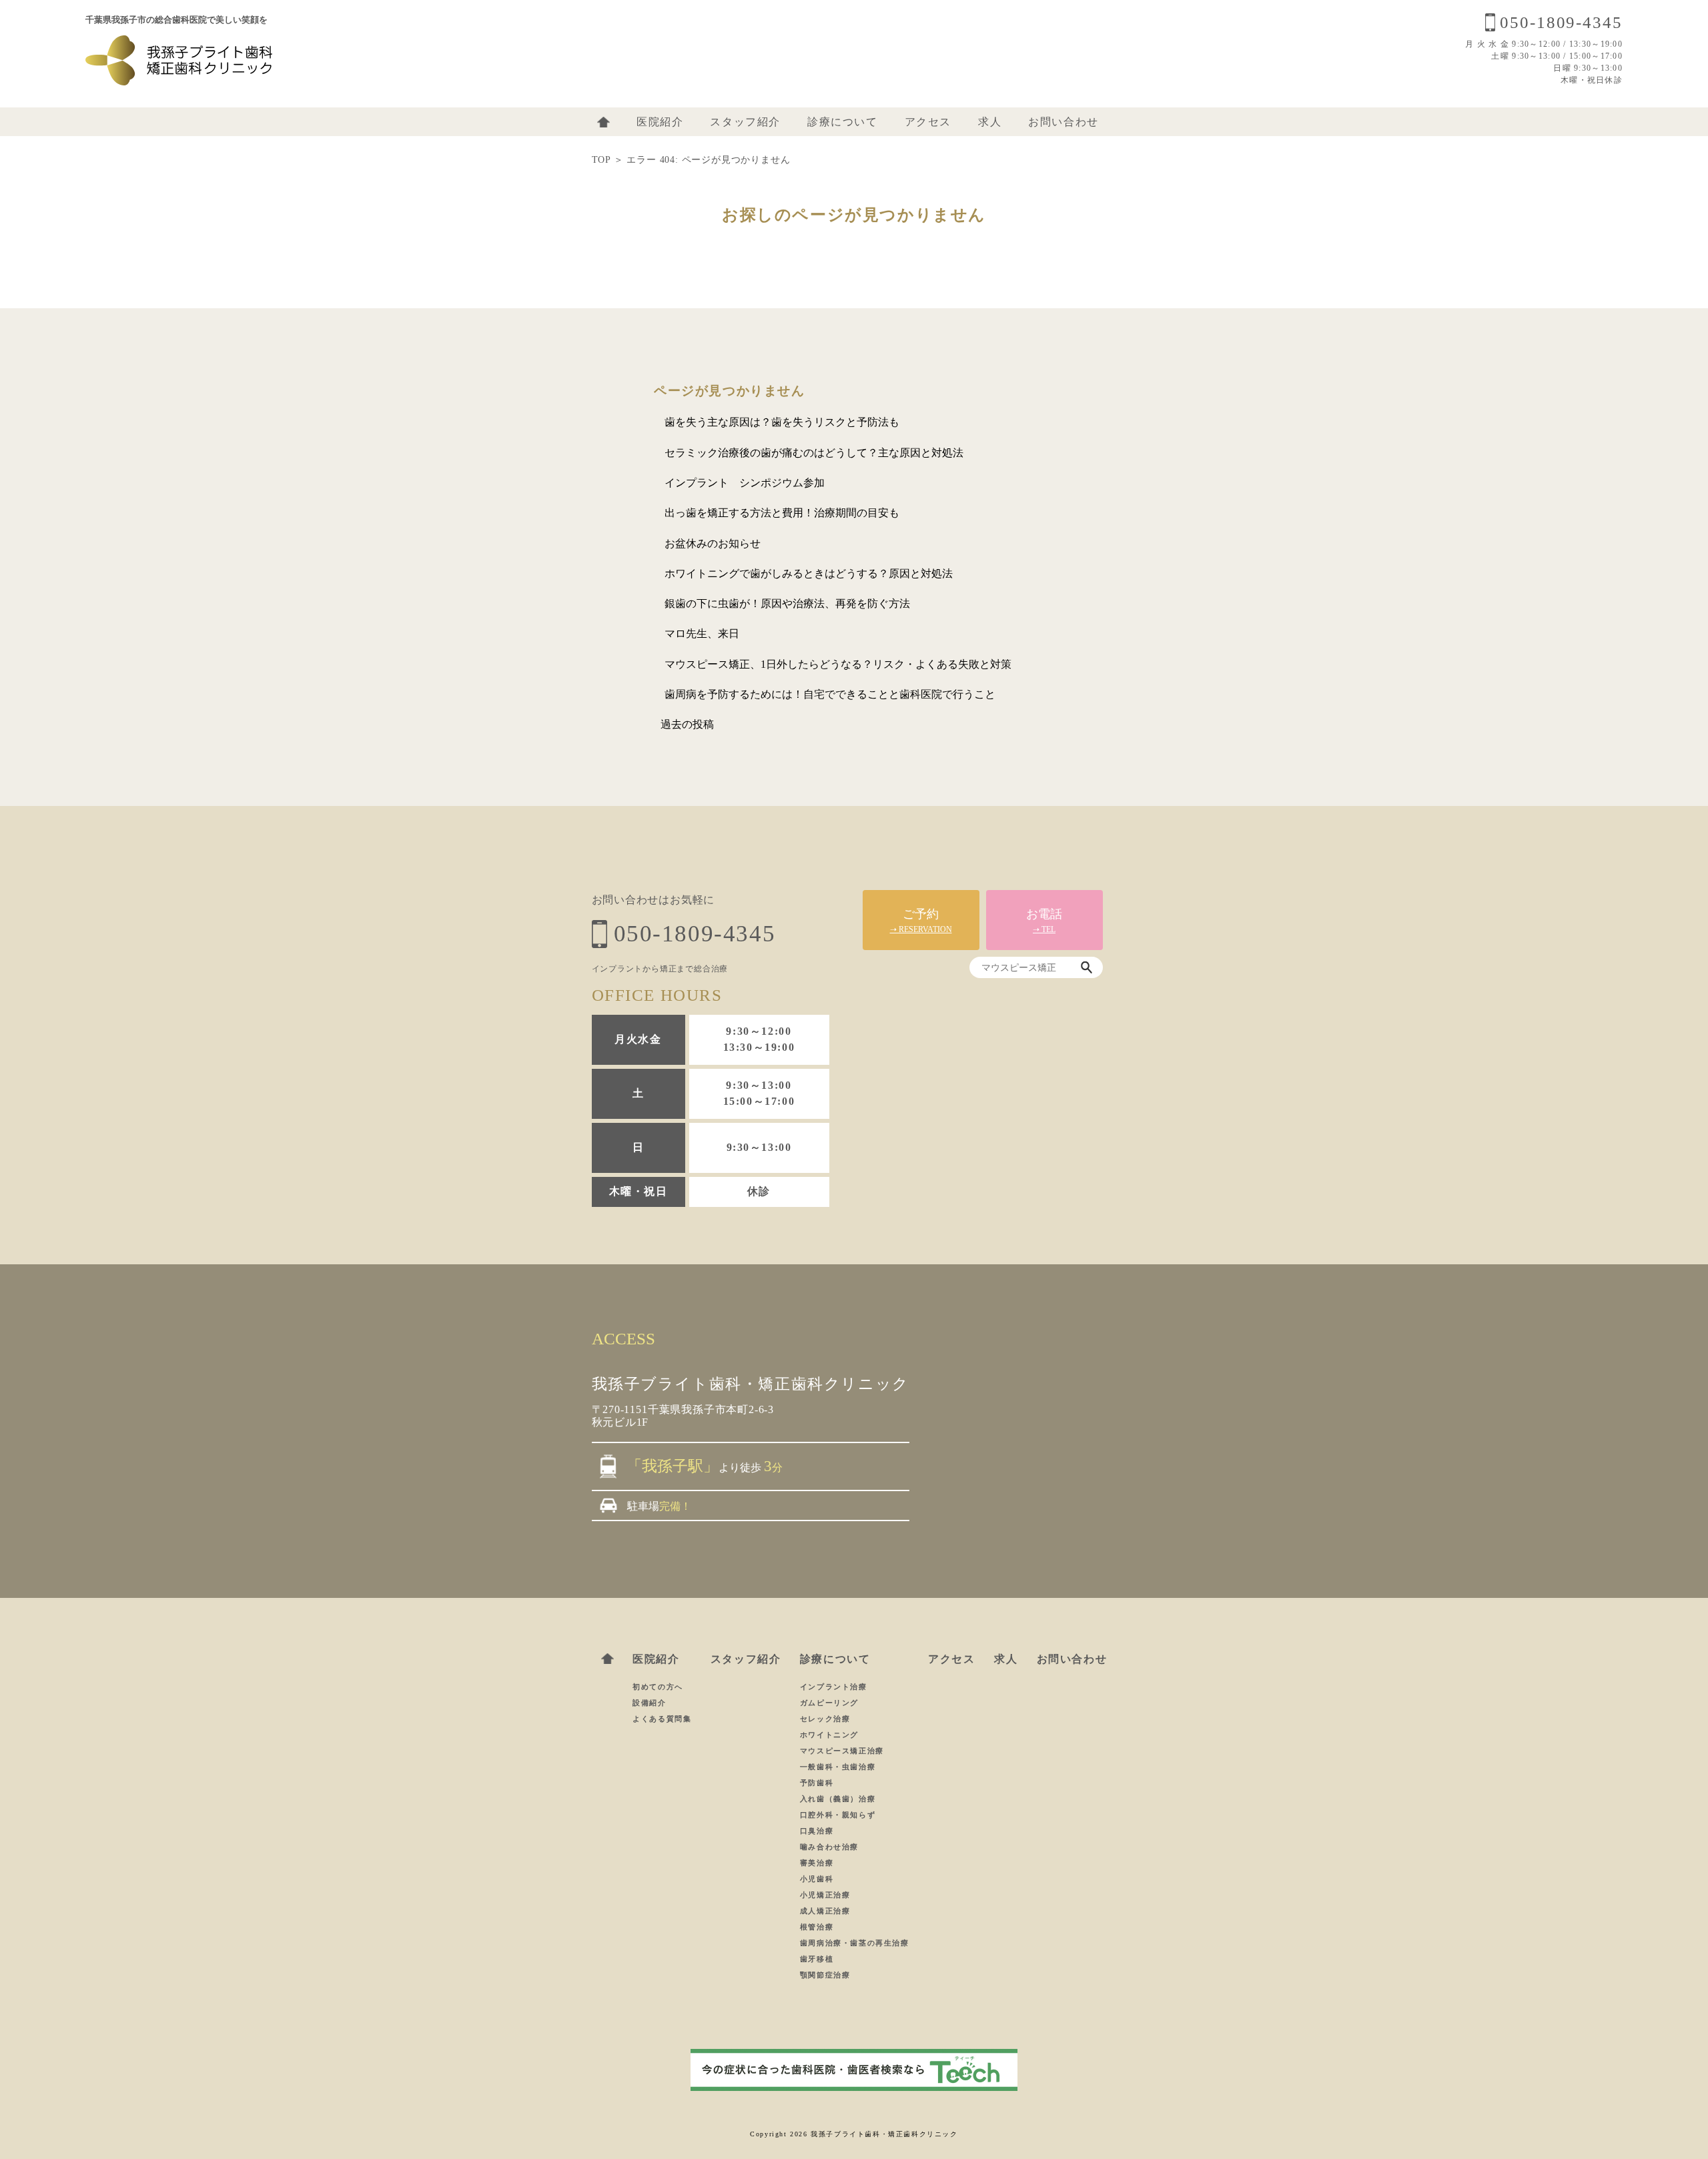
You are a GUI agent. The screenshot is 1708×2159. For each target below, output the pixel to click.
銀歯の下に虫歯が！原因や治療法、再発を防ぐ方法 (787, 603)
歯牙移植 (817, 1959)
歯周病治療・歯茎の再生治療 (855, 1943)
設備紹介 (649, 1703)
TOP (601, 160)
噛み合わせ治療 (829, 1847)
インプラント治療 (834, 1687)
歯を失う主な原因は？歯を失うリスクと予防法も (782, 422)
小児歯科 (817, 1879)
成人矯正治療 (825, 1911)
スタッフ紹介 (745, 122)
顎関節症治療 (825, 1975)
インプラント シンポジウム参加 (745, 483)
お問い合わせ (1063, 122)
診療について (843, 122)
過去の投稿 (687, 724)
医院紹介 (660, 122)
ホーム (603, 122)
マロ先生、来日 (702, 633)
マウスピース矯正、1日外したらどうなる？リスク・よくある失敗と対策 (838, 664)
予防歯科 (817, 1783)
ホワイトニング (829, 1735)
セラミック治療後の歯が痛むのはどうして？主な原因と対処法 (814, 453)
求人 (990, 122)
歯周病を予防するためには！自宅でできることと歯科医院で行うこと (830, 694)
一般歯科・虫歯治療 (838, 1767)
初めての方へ (658, 1687)
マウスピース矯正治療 (842, 1751)
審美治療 (817, 1863)
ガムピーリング (829, 1703)
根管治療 (817, 1927)
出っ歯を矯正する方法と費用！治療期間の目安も (782, 513)
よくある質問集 (662, 1719)
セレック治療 (825, 1719)
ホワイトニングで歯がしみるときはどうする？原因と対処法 (809, 573)
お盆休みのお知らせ (713, 543)
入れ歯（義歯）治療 (838, 1799)
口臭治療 (817, 1831)
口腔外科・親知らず (838, 1815)
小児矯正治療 (825, 1895)
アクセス (928, 122)
